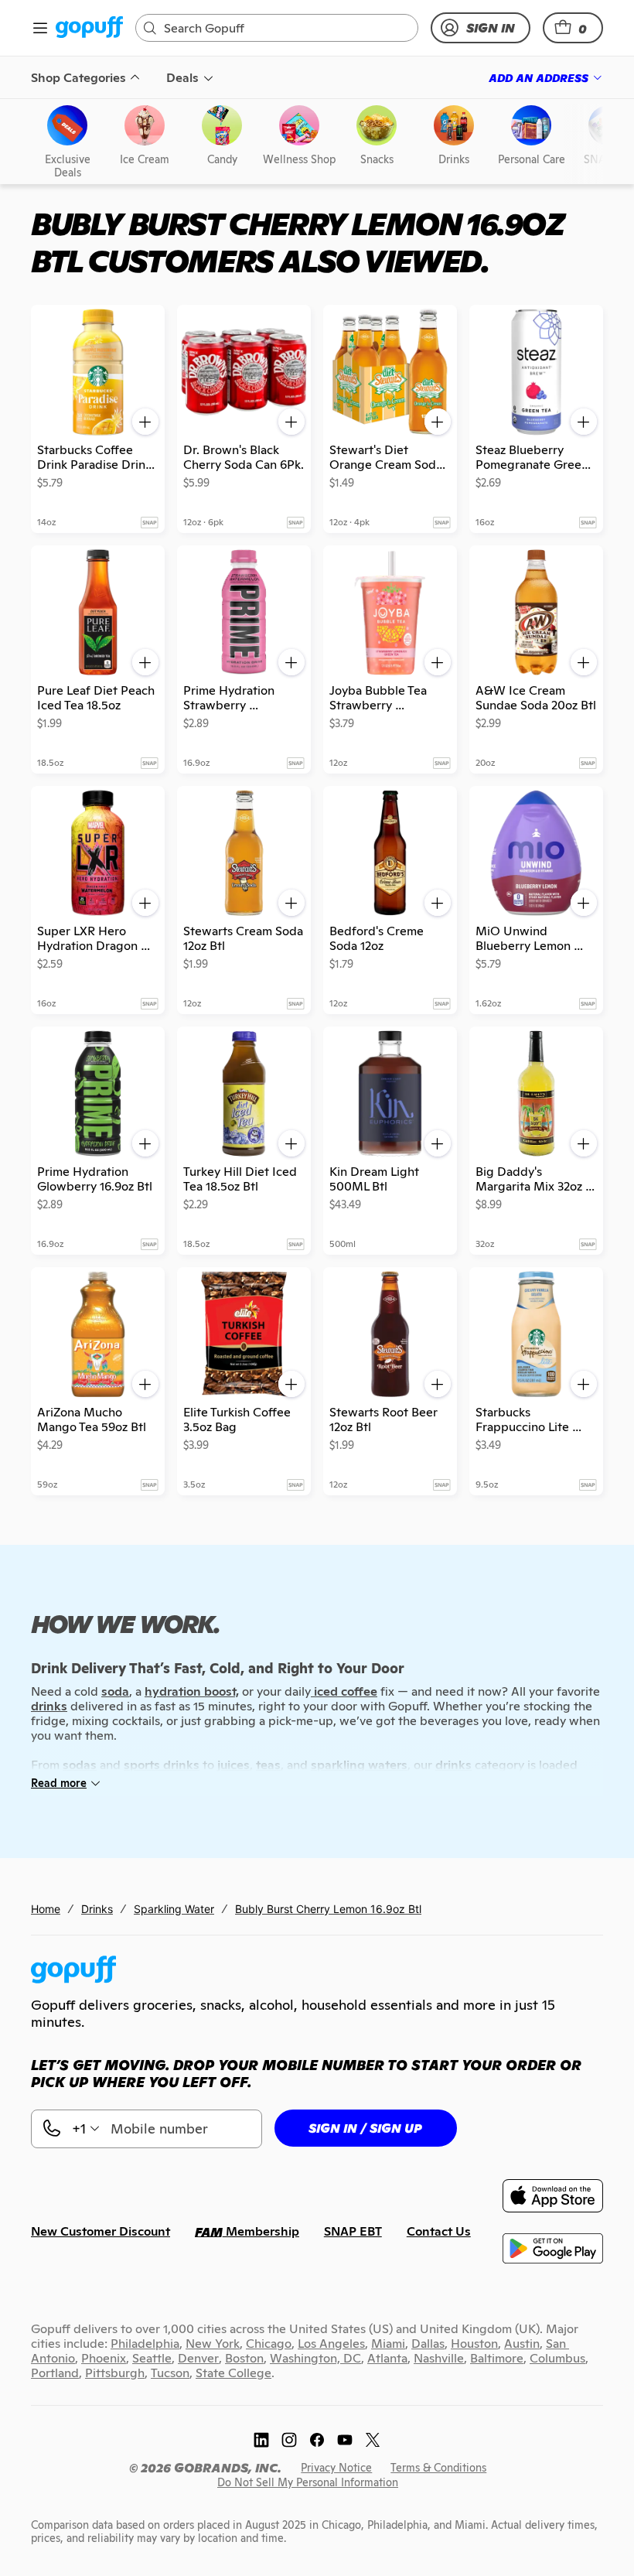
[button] (573, 28)
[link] (89, 28)
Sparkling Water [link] (174, 1909)
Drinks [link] (97, 1909)
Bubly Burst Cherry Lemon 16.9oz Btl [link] (328, 1909)
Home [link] (46, 1909)
